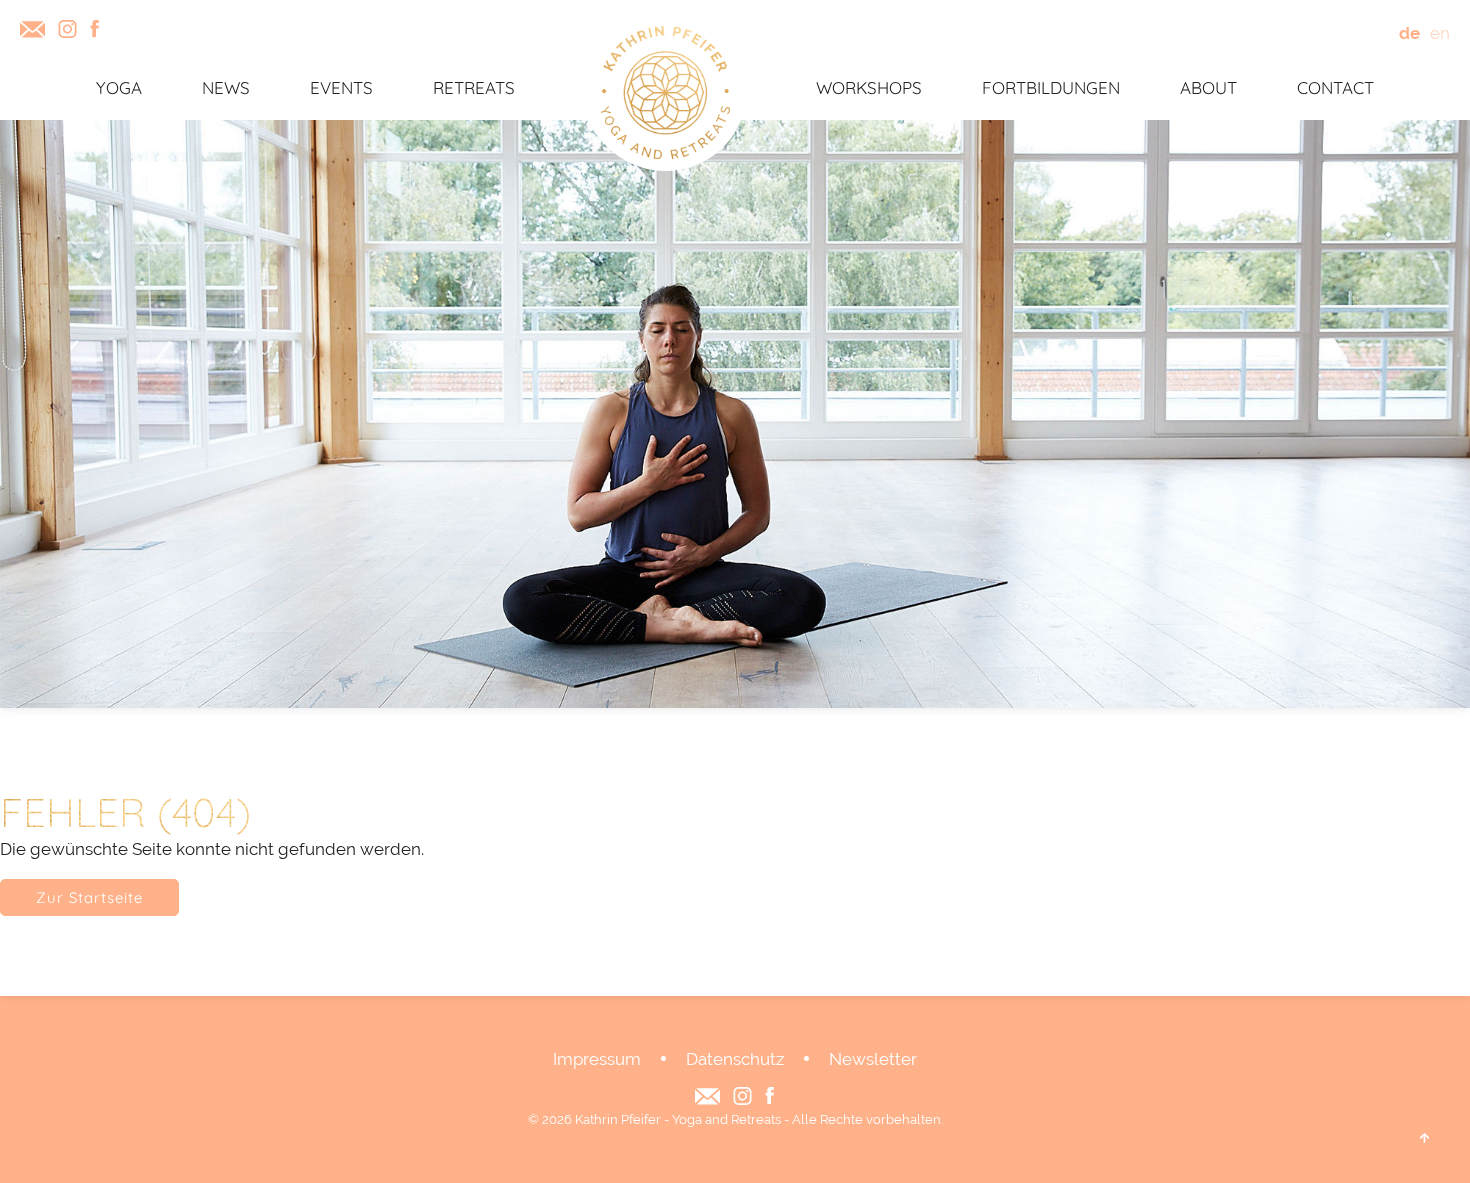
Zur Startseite (89, 897)
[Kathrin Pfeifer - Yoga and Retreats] (665, 93)
